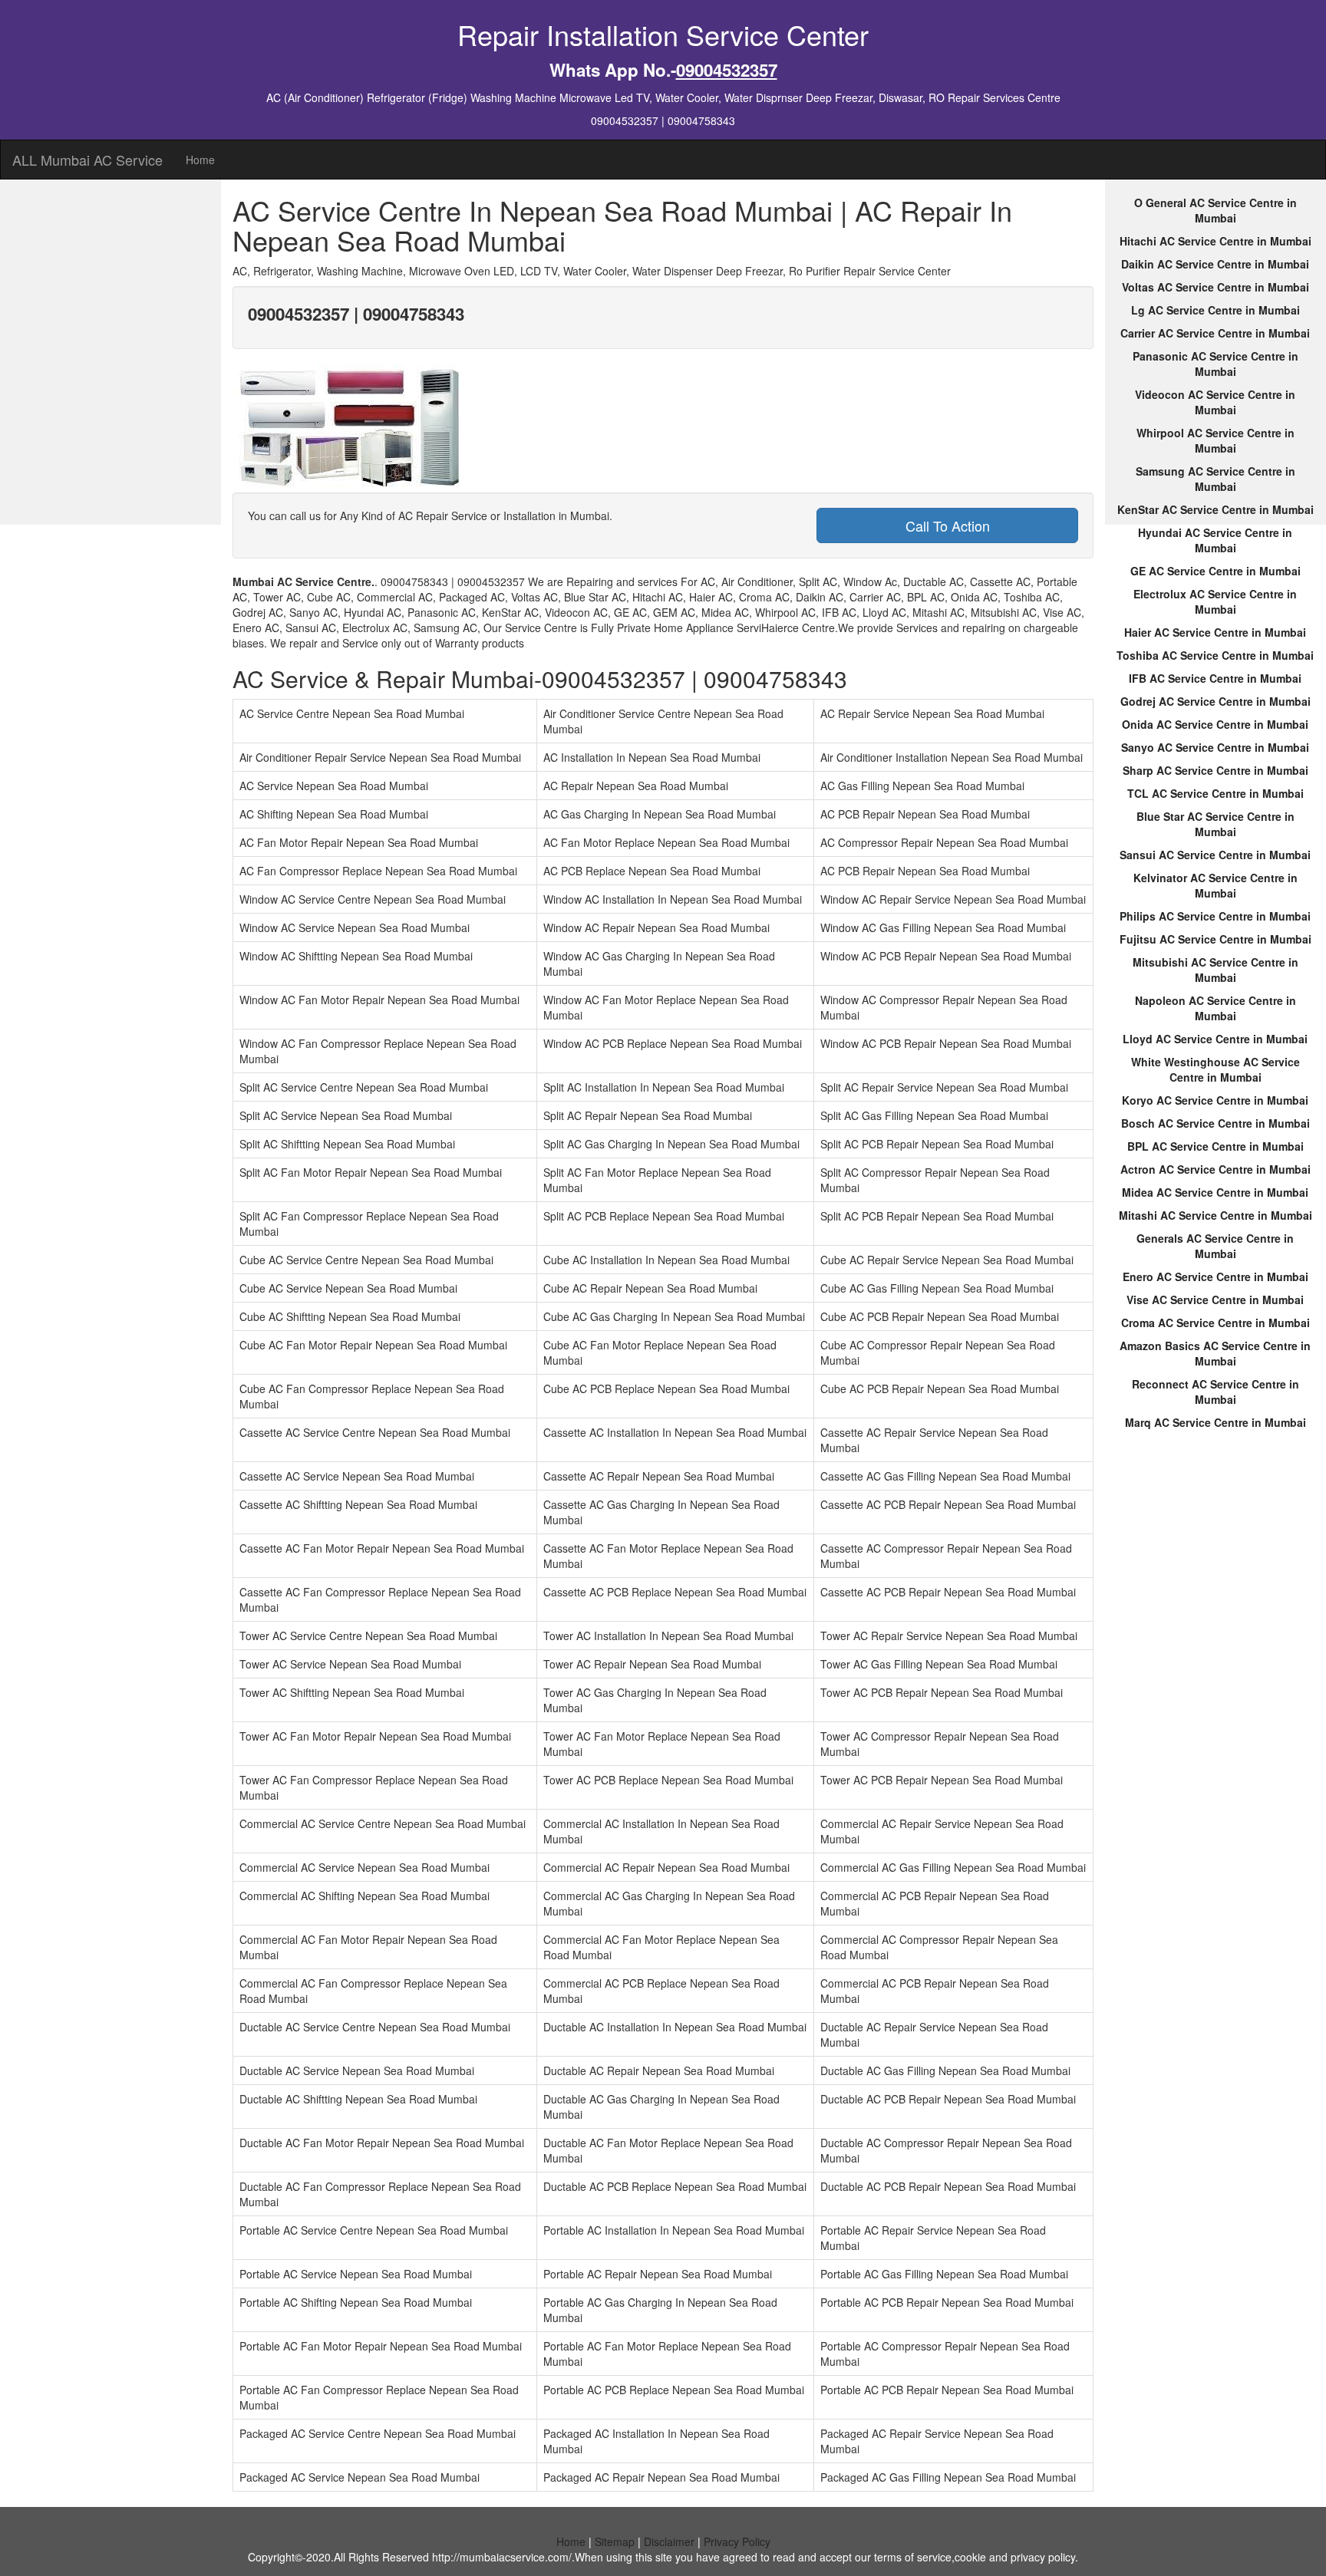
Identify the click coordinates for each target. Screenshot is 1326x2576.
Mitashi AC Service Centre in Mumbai (1215, 1215)
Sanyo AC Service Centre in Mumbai (1215, 747)
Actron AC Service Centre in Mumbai (1215, 1169)
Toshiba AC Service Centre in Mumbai (1215, 655)
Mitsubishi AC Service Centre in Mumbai (1215, 970)
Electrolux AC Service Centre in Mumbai (1215, 601)
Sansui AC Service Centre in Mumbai (1215, 855)
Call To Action (948, 525)
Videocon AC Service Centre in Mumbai (1215, 402)
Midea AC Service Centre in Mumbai (1215, 1192)
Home (200, 160)
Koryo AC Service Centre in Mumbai (1215, 1100)
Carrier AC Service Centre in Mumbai (1215, 333)
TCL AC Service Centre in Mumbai (1215, 793)
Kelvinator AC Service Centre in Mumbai (1215, 885)
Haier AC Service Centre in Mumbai (1215, 632)
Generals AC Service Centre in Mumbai (1215, 1246)
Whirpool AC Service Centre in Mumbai (1215, 440)
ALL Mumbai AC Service (87, 160)
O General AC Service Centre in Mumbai (1215, 210)
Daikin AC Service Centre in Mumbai (1215, 264)
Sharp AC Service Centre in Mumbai (1215, 770)
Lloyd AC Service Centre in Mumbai (1215, 1039)
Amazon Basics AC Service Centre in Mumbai (1215, 1353)
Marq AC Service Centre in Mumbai (1215, 1422)
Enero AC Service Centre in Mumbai (1215, 1276)
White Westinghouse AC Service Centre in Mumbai (1215, 1069)
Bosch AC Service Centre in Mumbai (1215, 1123)
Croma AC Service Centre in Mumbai (1215, 1323)
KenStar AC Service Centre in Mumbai (1215, 509)
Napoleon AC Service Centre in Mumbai (1215, 1008)
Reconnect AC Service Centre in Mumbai (1215, 1392)
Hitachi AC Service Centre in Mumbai (1215, 241)
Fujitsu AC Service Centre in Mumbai (1215, 939)
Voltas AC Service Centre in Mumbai (1215, 287)
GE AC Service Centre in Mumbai (1215, 571)
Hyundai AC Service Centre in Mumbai (1215, 540)
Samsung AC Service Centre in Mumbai (1215, 479)
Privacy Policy (737, 2541)
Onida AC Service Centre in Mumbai (1215, 724)
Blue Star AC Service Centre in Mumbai (1215, 824)
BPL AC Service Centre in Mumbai (1215, 1146)
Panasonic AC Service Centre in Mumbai (1215, 364)
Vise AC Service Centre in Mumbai (1215, 1300)
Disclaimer (669, 2541)
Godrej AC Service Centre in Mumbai (1215, 701)
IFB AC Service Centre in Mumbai (1215, 678)
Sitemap (615, 2541)
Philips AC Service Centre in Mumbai (1215, 916)
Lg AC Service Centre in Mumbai (1215, 310)
